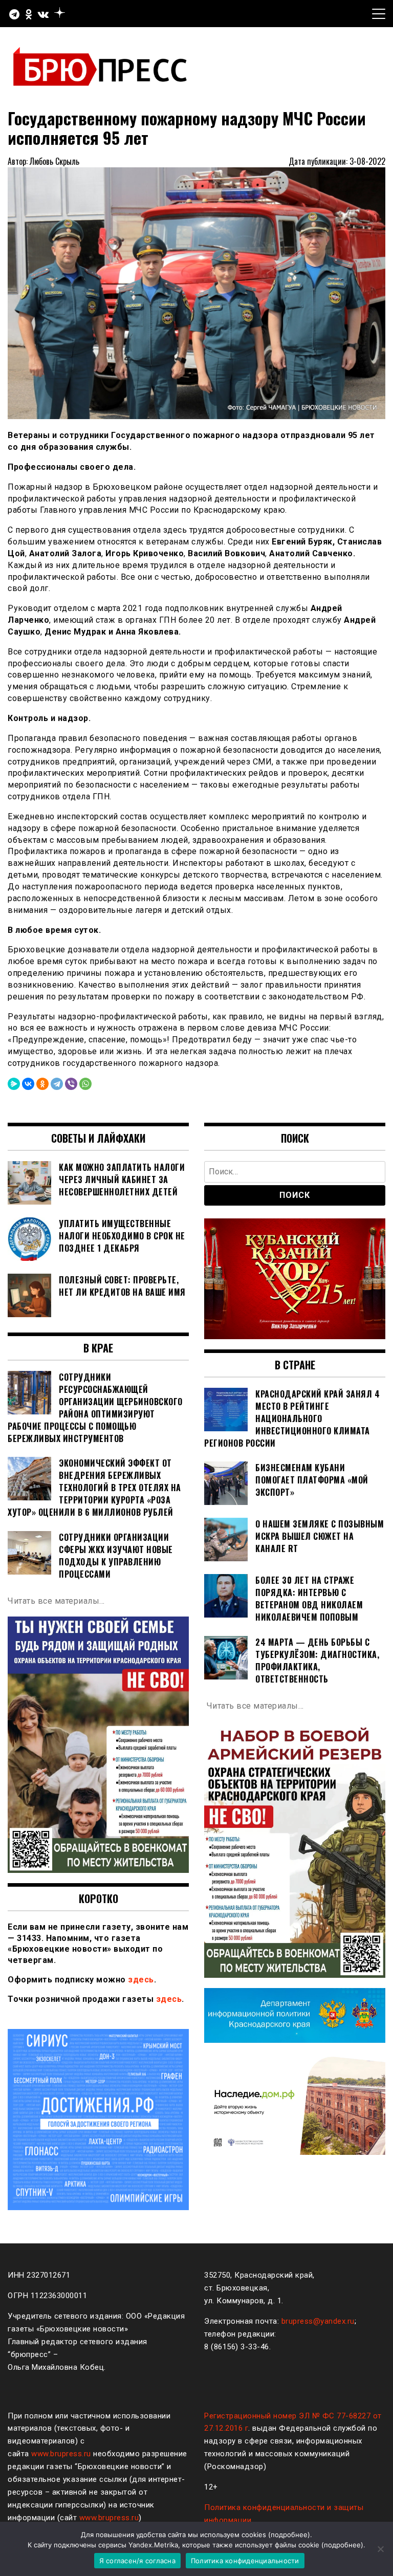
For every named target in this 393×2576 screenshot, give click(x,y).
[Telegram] (57, 1084)
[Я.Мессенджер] (14, 1084)
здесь (141, 1980)
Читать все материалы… (56, 1601)
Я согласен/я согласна (137, 2561)
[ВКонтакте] (28, 1084)
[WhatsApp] (85, 1084)
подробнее (289, 2535)
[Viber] (71, 1084)
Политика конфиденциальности (245, 2561)
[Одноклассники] (42, 1084)
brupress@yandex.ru (318, 2321)
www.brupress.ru (61, 2454)
